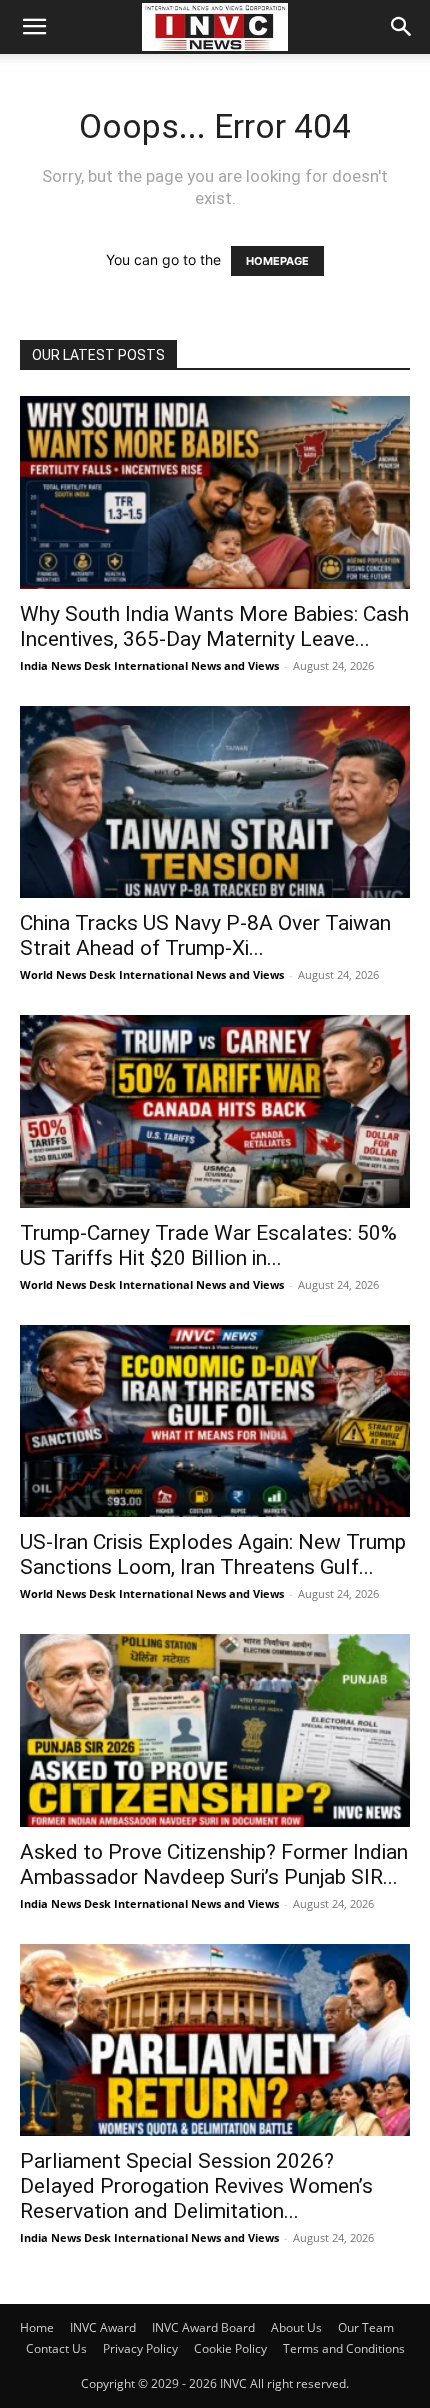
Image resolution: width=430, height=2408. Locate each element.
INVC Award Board (203, 2327)
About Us (296, 2327)
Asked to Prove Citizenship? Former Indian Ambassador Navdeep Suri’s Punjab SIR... (214, 1864)
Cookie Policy (230, 2348)
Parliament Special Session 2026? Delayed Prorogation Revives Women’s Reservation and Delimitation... (196, 2186)
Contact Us (56, 2348)
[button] (34, 27)
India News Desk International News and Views (149, 665)
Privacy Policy (140, 2348)
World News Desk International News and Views (152, 974)
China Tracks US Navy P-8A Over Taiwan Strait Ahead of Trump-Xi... (205, 935)
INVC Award (103, 2327)
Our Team (366, 2327)
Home (37, 2327)
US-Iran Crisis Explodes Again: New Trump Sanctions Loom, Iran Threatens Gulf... (213, 1554)
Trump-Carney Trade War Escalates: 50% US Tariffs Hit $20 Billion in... (208, 1245)
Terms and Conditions (344, 2348)
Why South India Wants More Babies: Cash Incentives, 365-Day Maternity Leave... (214, 626)
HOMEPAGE (277, 261)
